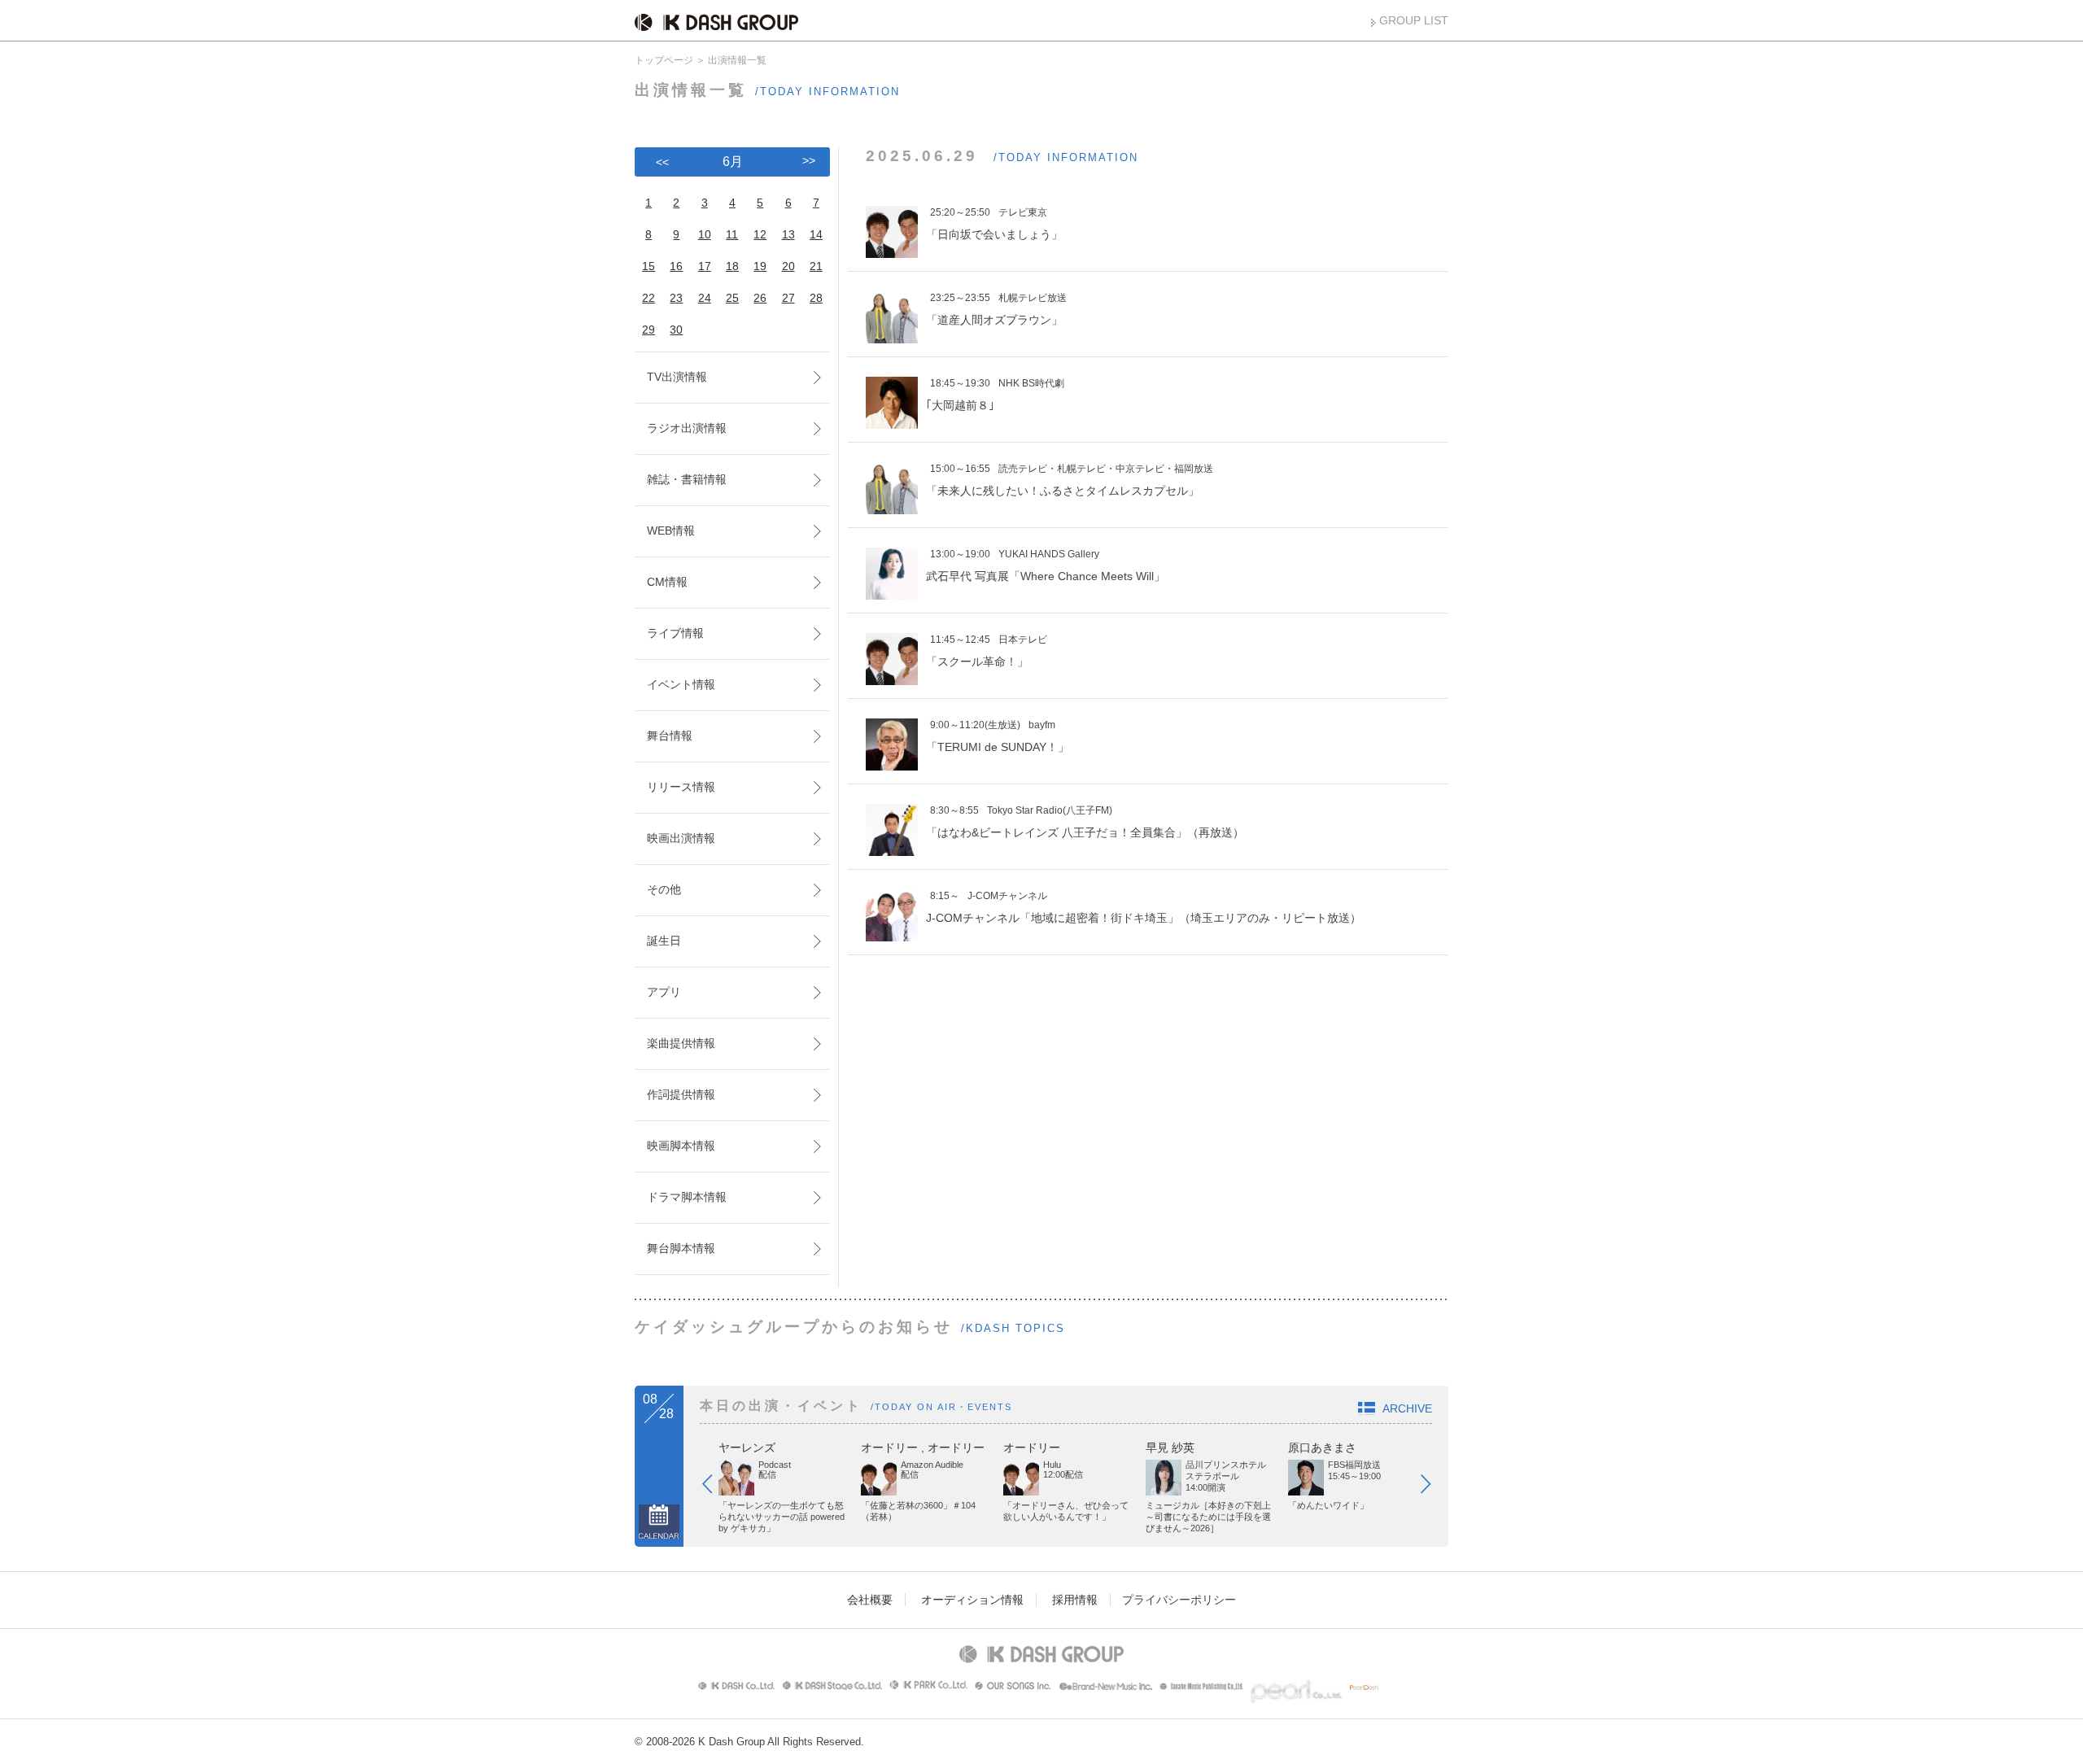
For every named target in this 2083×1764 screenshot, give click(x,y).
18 (732, 266)
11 (732, 234)
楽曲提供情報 (681, 1043)
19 (760, 266)
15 (648, 266)
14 (816, 234)
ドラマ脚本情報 (687, 1197)
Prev (715, 1487)
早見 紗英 (1170, 1447)
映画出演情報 (681, 838)
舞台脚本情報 (681, 1248)
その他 (664, 889)
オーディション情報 (972, 1600)
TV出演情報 (677, 377)
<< (662, 162)
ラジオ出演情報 (687, 428)
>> (809, 160)
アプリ (664, 992)
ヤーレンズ (747, 1447)
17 (705, 266)
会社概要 (870, 1600)
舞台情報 (670, 736)
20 (788, 266)
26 (760, 298)
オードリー (889, 1447)
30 (676, 330)
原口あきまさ (1322, 1447)
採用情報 (1075, 1600)
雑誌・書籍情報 (687, 479)
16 (676, 266)
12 (760, 234)
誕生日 (664, 941)
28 (816, 298)
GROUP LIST (1414, 20)
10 (705, 234)
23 (676, 298)
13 (788, 234)
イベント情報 (681, 684)
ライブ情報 (675, 633)
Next (1434, 1487)
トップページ (664, 60)
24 (705, 298)
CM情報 (667, 582)
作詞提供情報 (681, 1094)
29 (648, 330)
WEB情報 (671, 531)
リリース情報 (681, 787)
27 (788, 298)
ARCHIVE (1407, 1408)
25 (732, 298)
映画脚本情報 (681, 1146)
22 (648, 298)
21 (816, 266)
